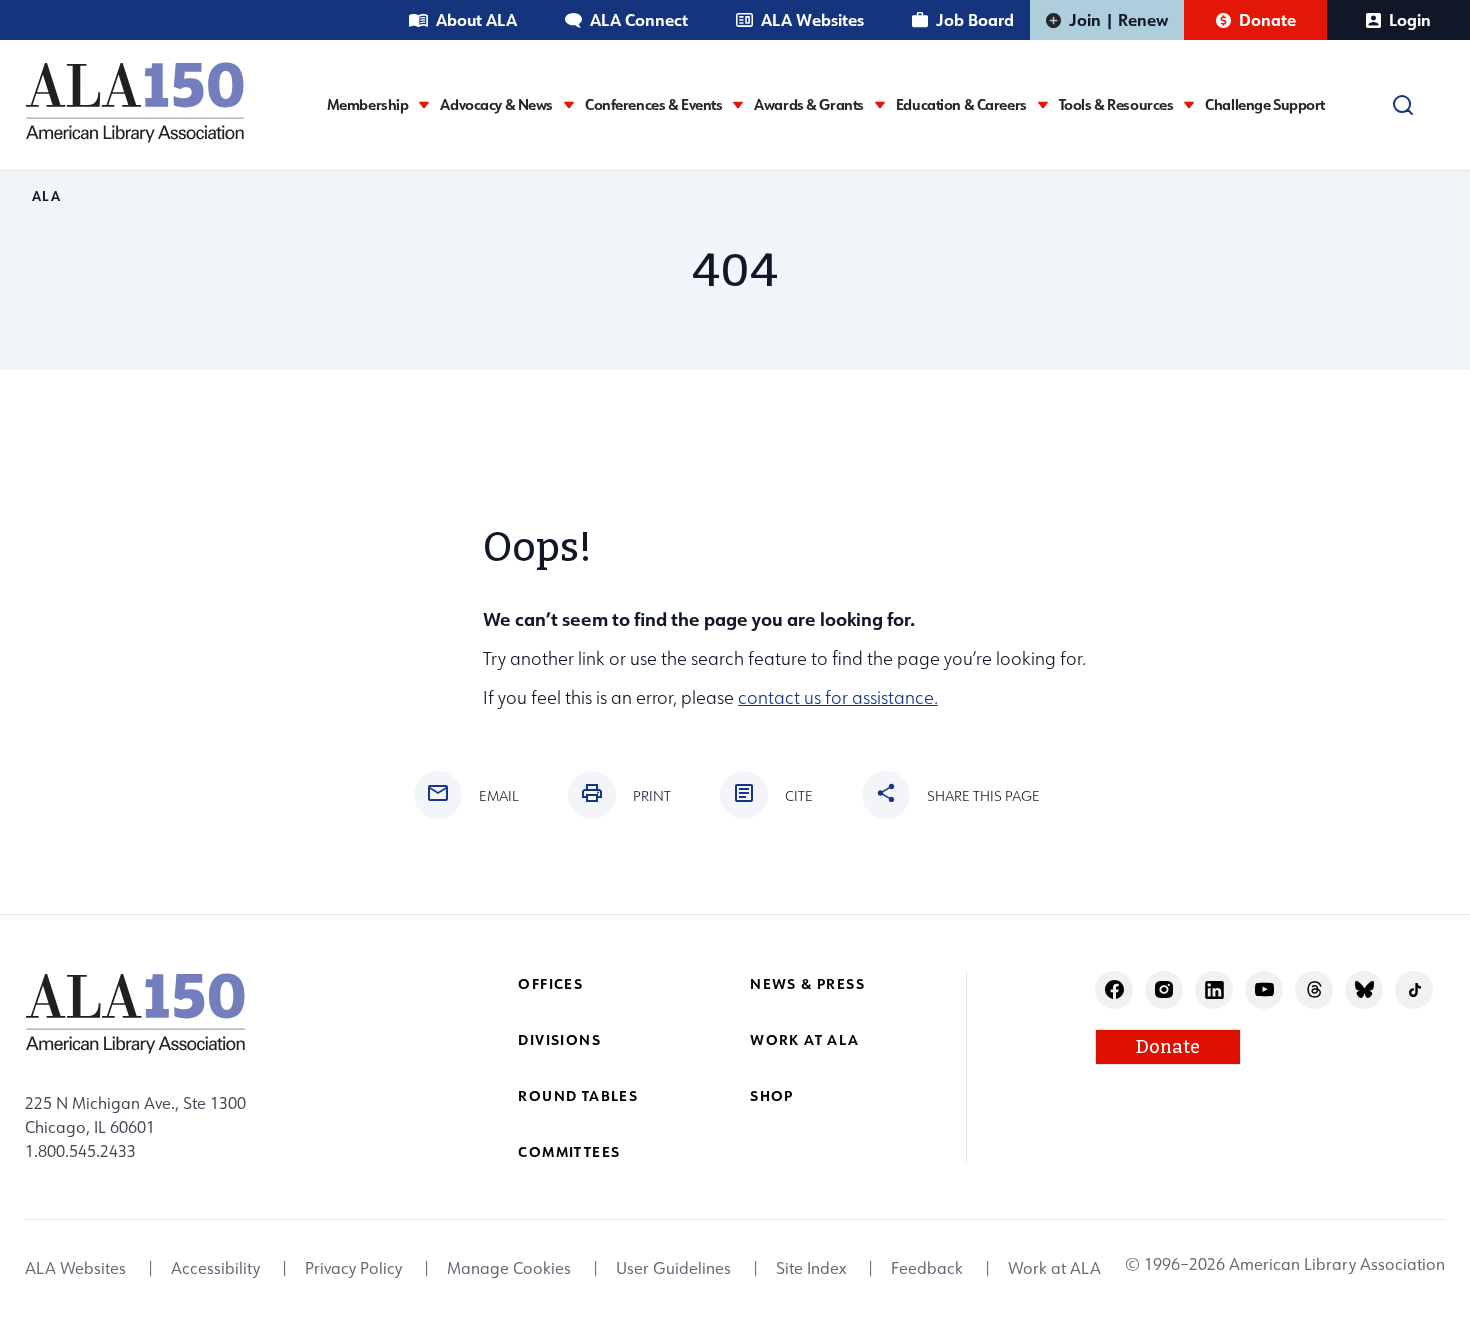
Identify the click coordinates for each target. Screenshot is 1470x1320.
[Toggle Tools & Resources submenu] (1189, 104)
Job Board (975, 19)
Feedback (927, 1268)
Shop (772, 1095)
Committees (569, 1151)
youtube (1264, 989)
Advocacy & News (496, 105)
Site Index (811, 1268)
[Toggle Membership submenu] (424, 104)
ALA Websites (812, 19)
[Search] (1403, 105)
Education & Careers (961, 105)
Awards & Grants (809, 105)
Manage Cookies (509, 1268)
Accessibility (215, 1268)
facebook (1114, 989)
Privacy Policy (353, 1268)
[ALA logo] (135, 102)
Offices (550, 983)
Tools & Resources (1116, 105)
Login (1410, 19)
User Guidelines (673, 1268)
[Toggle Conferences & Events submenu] (738, 104)
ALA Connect (639, 19)
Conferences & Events (653, 105)
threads (1314, 989)
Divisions (559, 1039)
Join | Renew (1118, 19)
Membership (368, 105)
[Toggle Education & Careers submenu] (1043, 104)
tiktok (1414, 989)
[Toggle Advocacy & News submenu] (569, 104)
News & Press (807, 983)
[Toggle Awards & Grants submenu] (880, 104)
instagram (1164, 989)
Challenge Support (1265, 105)
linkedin (1214, 989)
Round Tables (578, 1095)
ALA (46, 195)
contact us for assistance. (838, 697)
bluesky (1364, 989)
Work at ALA (804, 1039)
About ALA (476, 19)
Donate (1267, 19)
